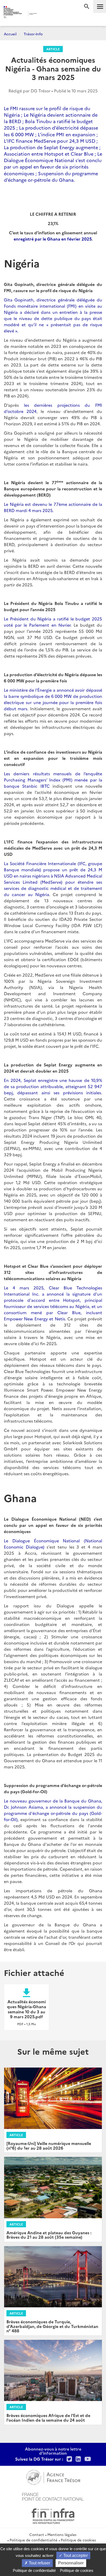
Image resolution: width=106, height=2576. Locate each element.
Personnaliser (71, 2563)
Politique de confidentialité (33, 2540)
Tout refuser (39, 2563)
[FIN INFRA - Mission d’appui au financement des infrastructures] (53, 2515)
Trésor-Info (33, 34)
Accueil (10, 34)
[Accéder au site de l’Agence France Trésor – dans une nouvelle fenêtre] (53, 2477)
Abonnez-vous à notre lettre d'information (53, 2451)
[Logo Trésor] (46, 14)
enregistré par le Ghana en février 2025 (53, 239)
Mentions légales (62, 2534)
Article (53, 49)
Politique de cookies (78, 2540)
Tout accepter (75, 2555)
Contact (37, 2534)
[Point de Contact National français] (53, 2496)
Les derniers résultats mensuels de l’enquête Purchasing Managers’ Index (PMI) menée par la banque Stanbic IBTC (53, 780)
